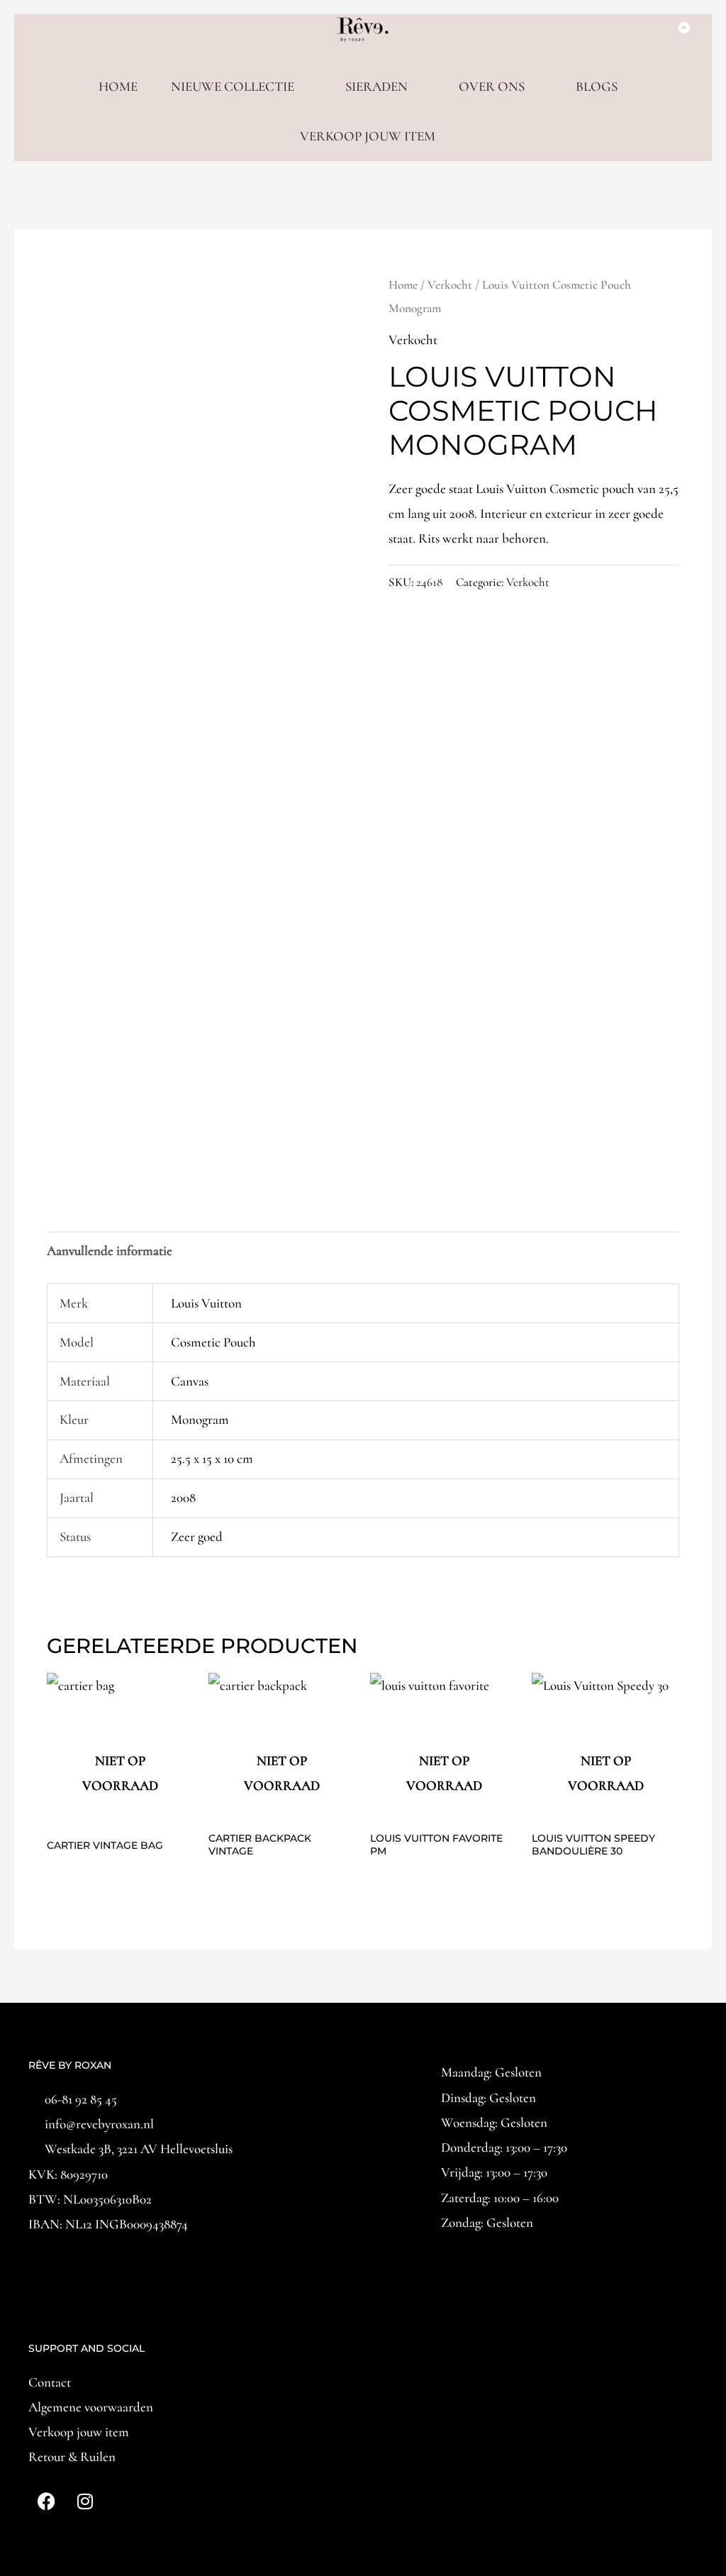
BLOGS (597, 86)
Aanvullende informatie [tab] (110, 1250)
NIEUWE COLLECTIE (233, 86)
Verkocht (450, 285)
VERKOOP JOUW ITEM (368, 136)
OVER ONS (492, 86)
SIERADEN (376, 86)
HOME (118, 86)
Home (403, 285)
